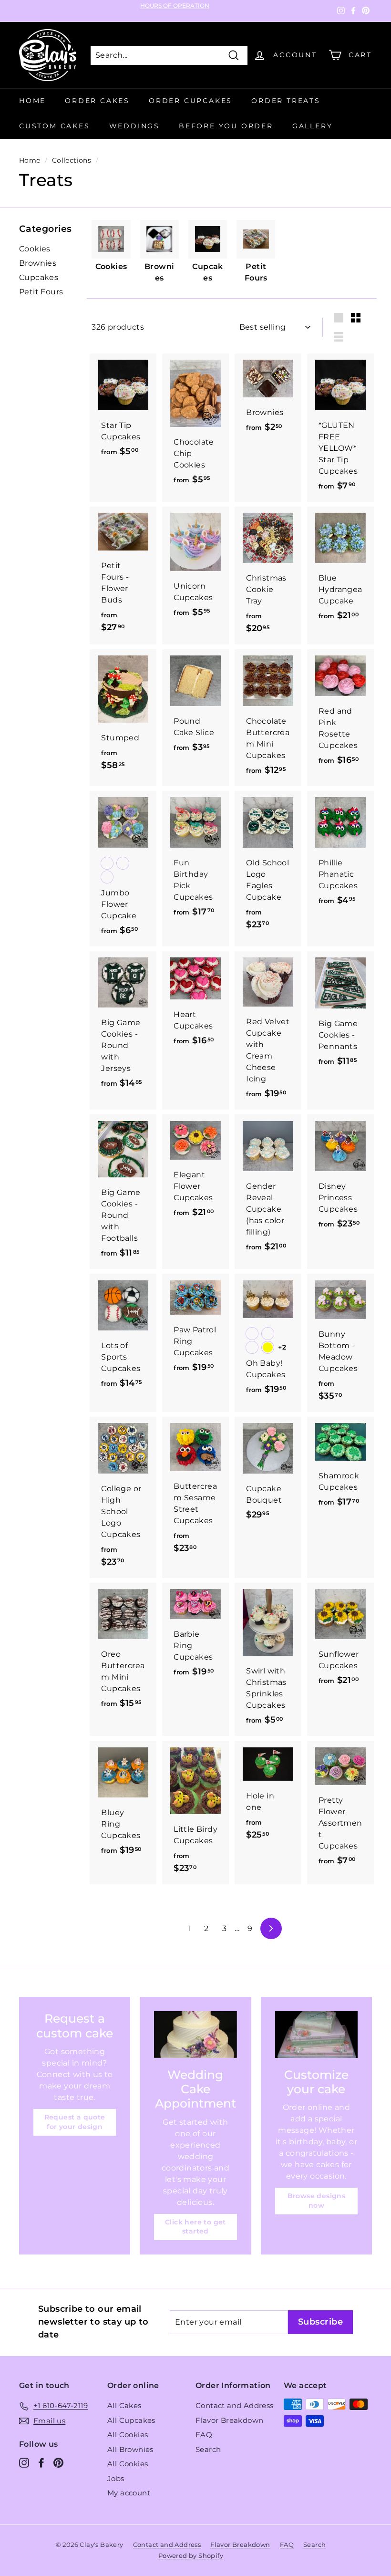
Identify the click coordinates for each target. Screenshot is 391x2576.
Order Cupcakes (190, 101)
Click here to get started (195, 2227)
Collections (72, 160)
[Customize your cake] (316, 2034)
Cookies (35, 249)
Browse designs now (317, 2201)
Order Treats (286, 101)
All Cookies (128, 2435)
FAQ (204, 2435)
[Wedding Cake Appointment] (195, 2034)
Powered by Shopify (191, 2555)
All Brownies (130, 2449)
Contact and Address (235, 2405)
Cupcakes (39, 277)
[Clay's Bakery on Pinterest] (58, 2463)
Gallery (313, 126)
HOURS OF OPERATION (175, 6)
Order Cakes (97, 101)
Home (32, 101)
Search (208, 2449)
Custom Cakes (55, 126)
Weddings (134, 126)
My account (129, 2493)
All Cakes (124, 2405)
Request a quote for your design (75, 2122)
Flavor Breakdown (229, 2420)
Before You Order (226, 126)
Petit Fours (41, 292)
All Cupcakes (131, 2420)
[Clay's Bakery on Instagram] (24, 2463)
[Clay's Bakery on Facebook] (41, 2463)
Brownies (38, 263)
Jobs (116, 2478)
